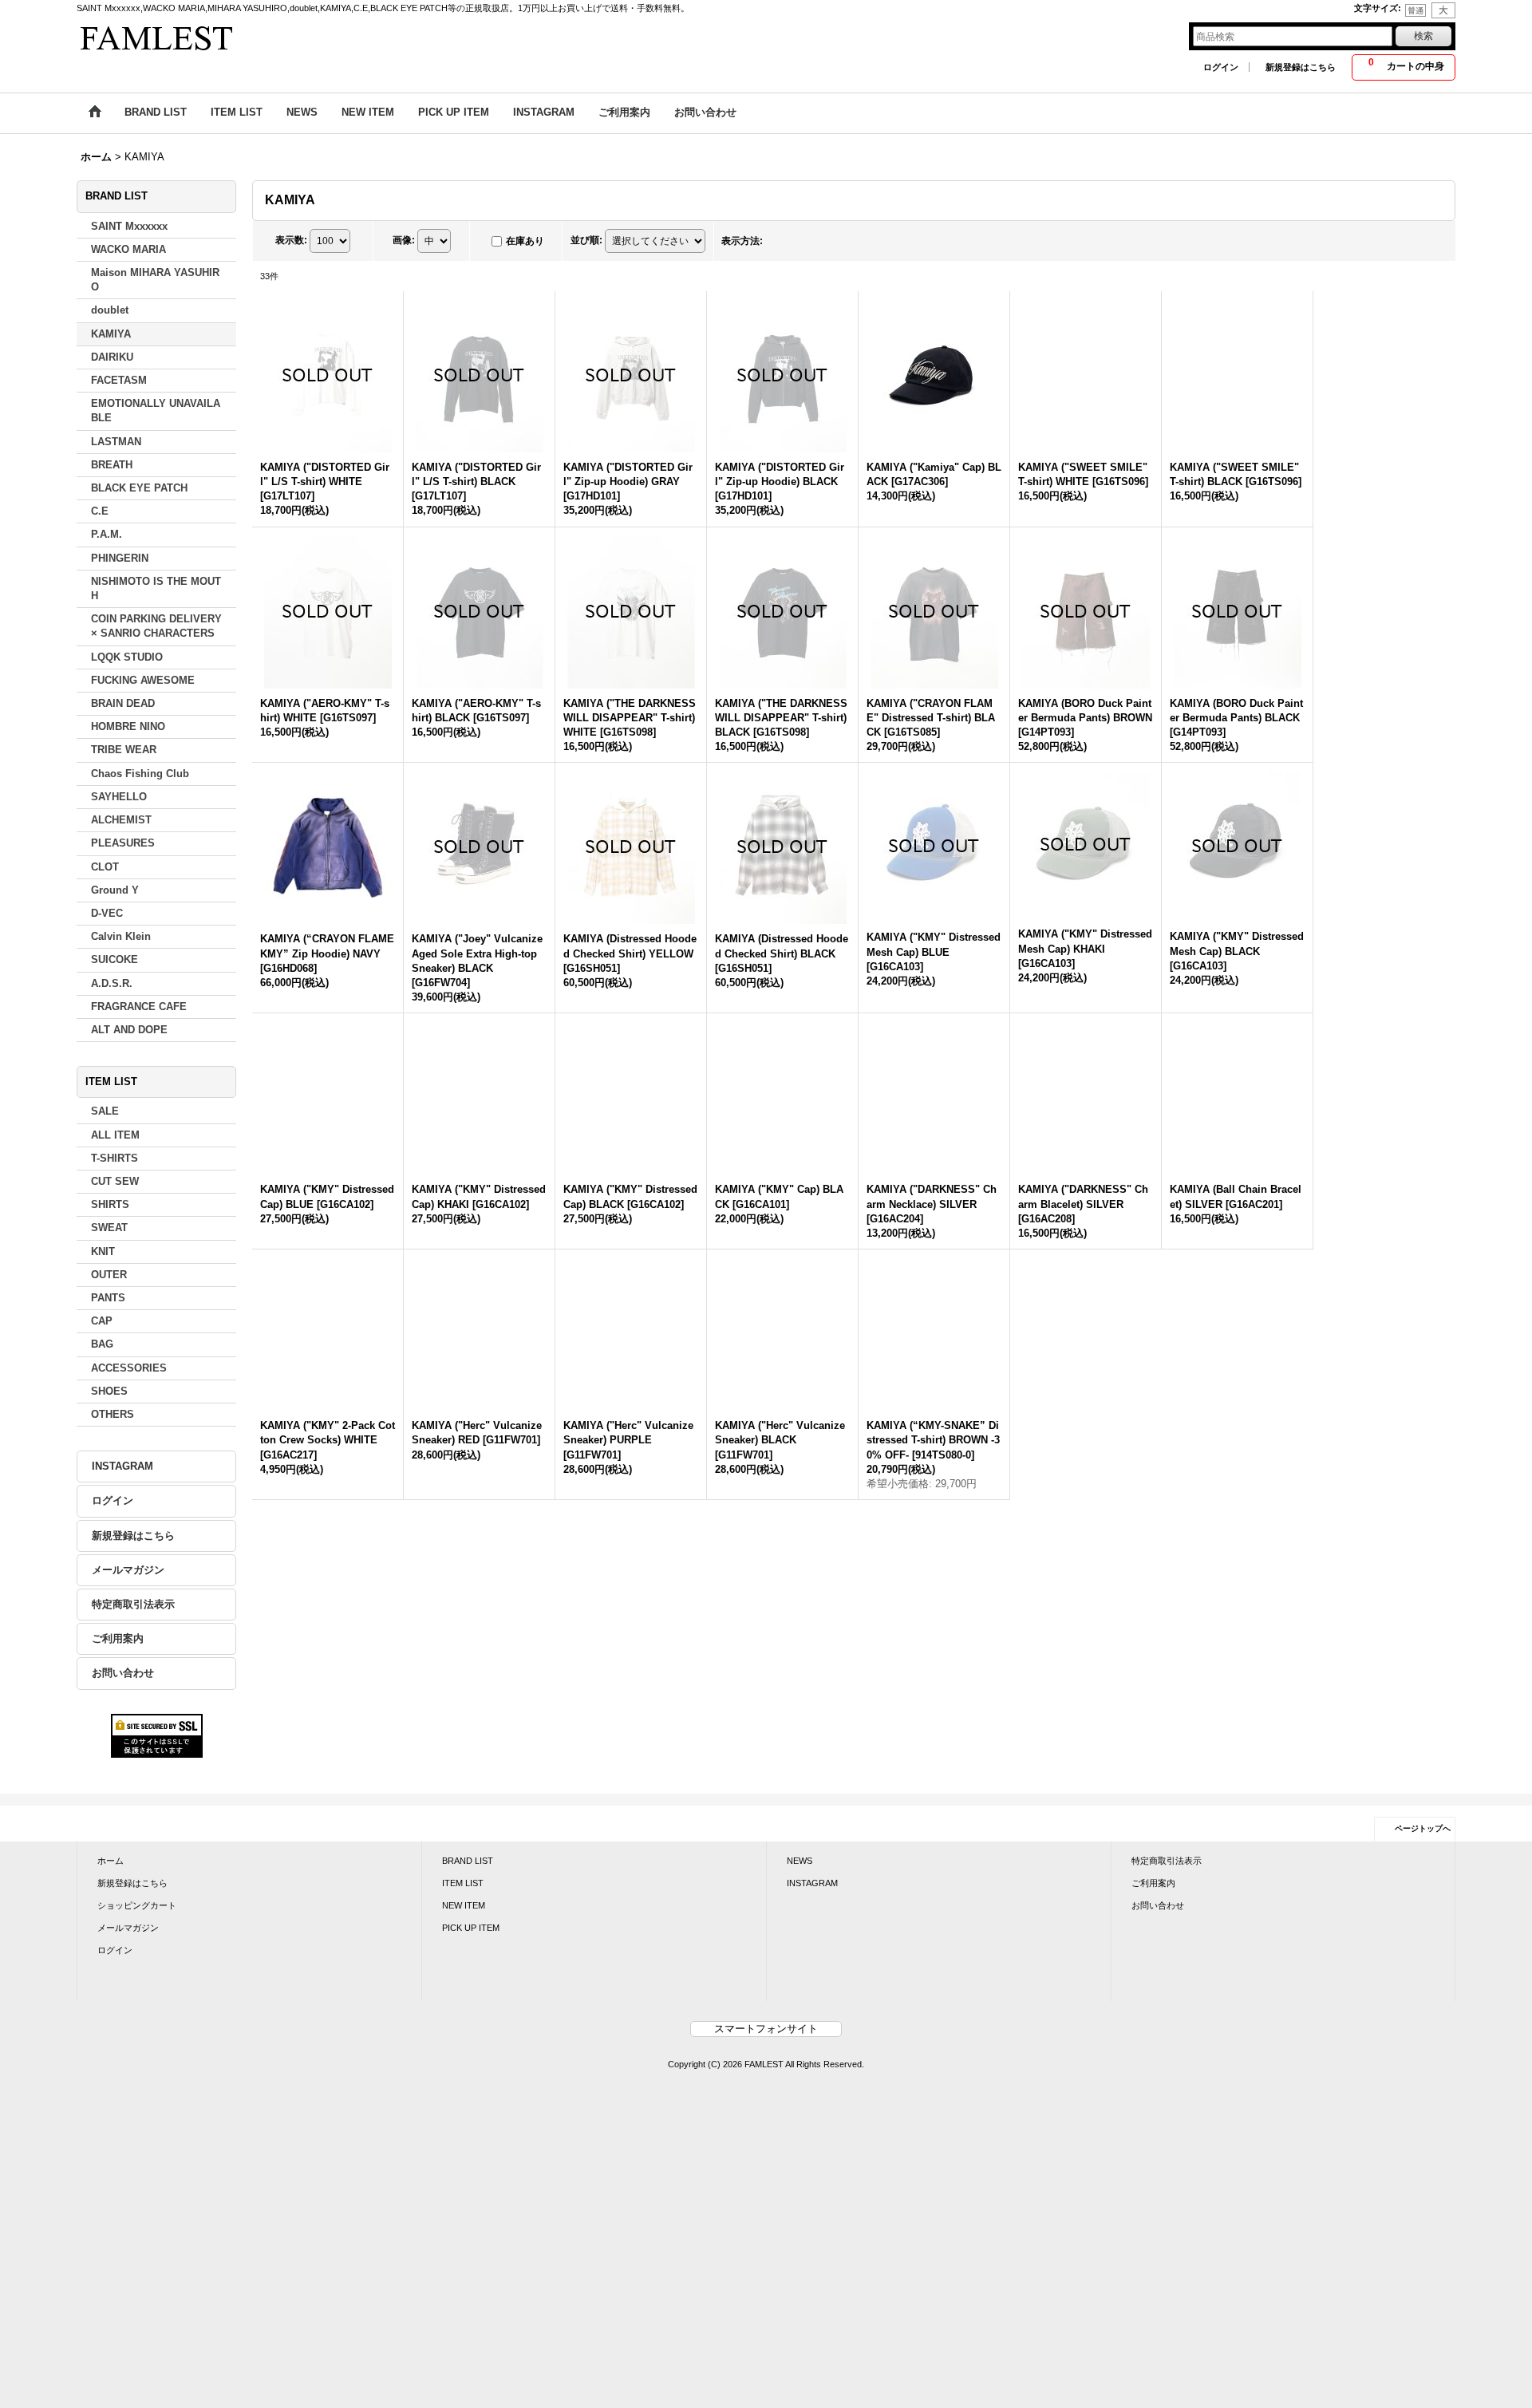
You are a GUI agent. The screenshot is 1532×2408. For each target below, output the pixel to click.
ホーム (111, 1930)
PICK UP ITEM (471, 1998)
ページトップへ (1423, 1898)
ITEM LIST (463, 1952)
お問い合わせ (123, 1674)
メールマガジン (128, 1571)
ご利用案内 (118, 1639)
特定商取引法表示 (133, 1605)
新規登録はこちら (1301, 67)
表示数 (291, 241)
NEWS (800, 1930)
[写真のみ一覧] (783, 242)
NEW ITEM (464, 1976)
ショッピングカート (137, 1976)
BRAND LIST (468, 1930)
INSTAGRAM (122, 1467)
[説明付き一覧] (818, 242)
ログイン (1221, 67)
